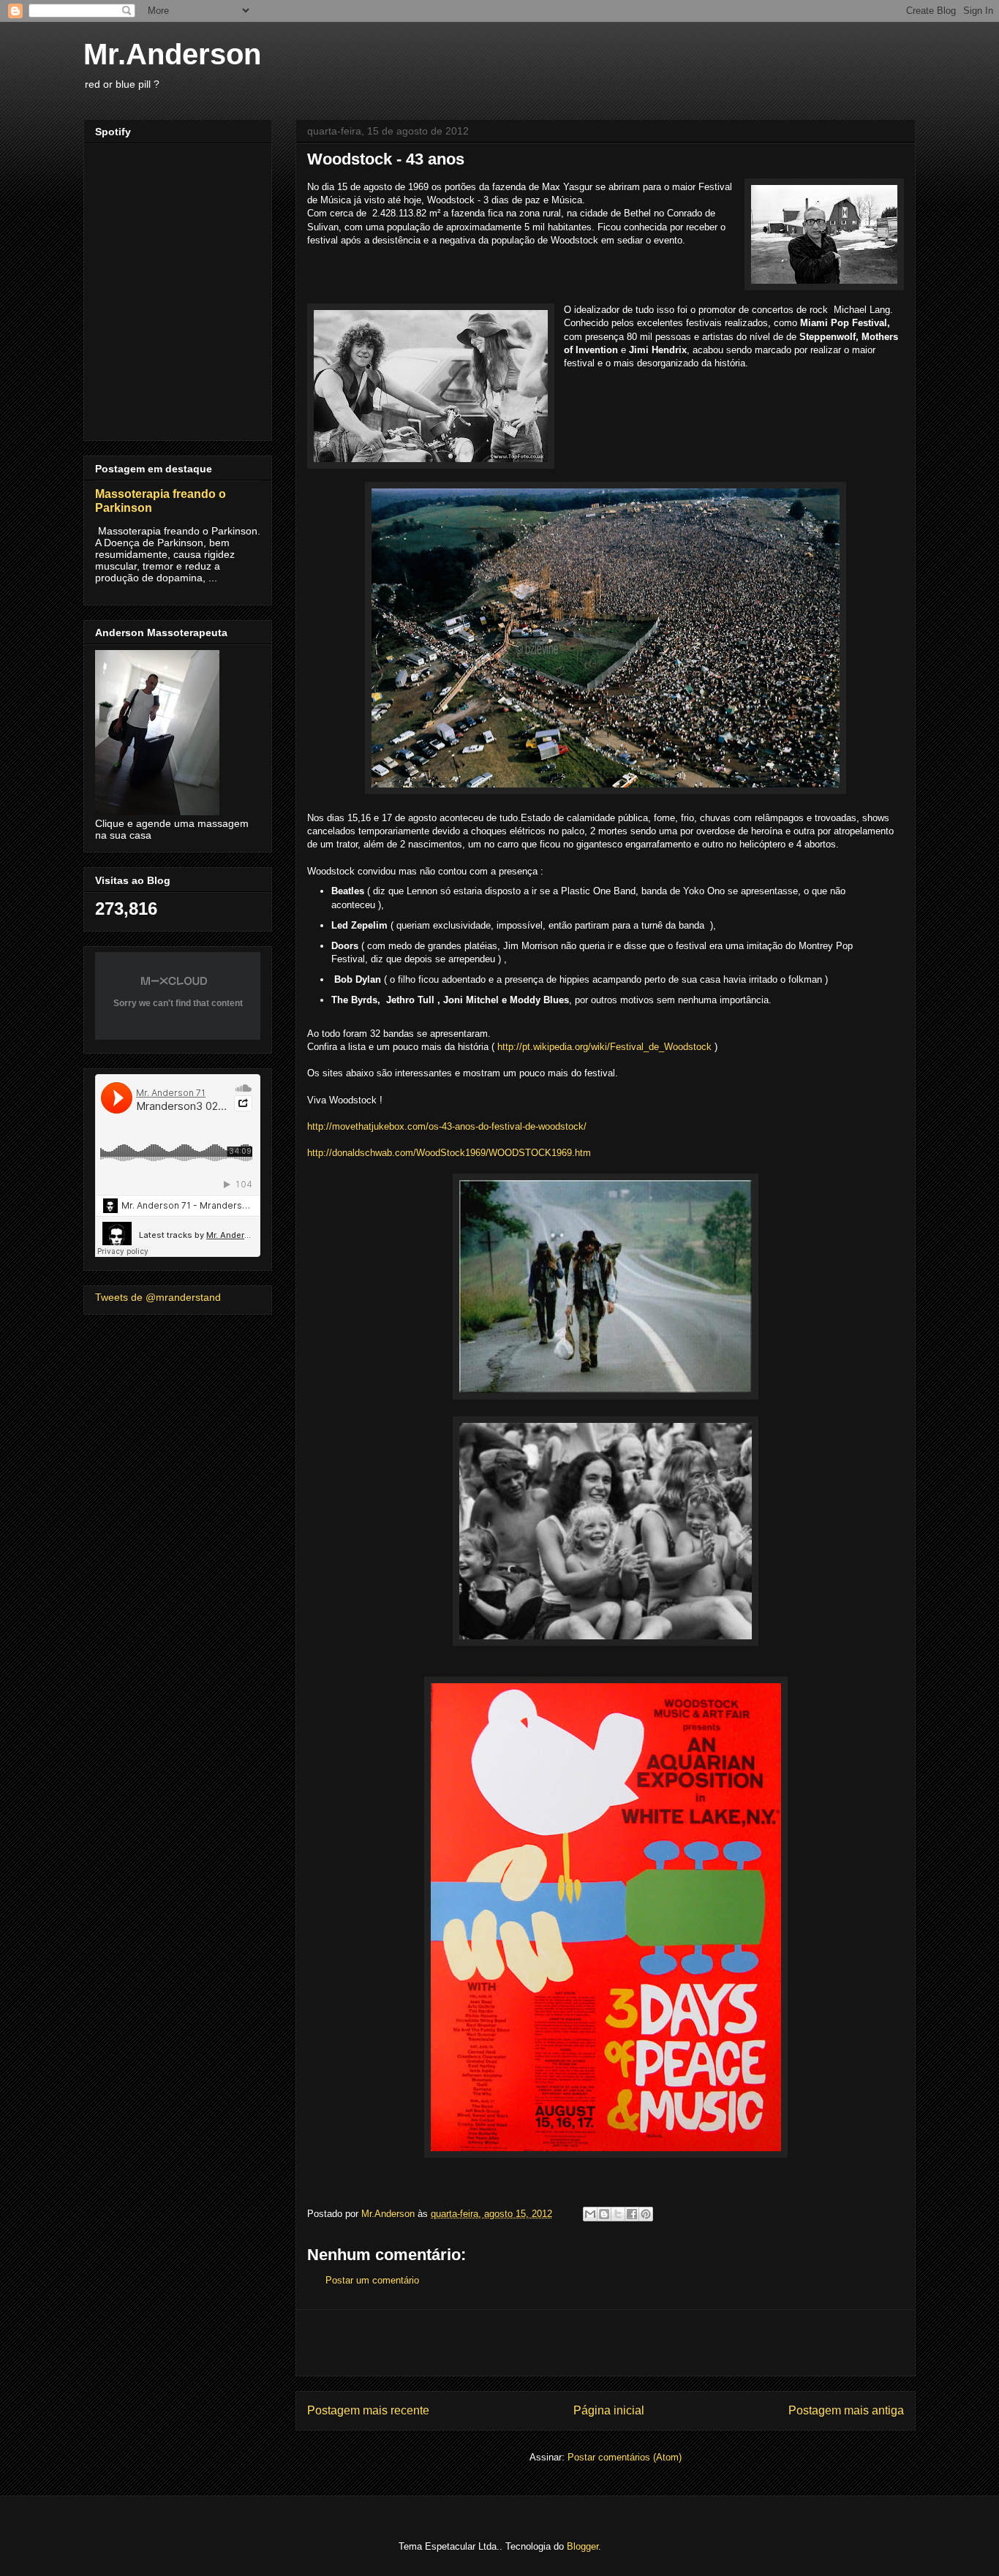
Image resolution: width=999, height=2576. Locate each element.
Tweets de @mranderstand (158, 1297)
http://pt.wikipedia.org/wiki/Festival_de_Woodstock (604, 1047)
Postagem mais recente (368, 2410)
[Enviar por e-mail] (590, 2214)
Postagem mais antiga (846, 2410)
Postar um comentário (372, 2280)
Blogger (583, 2546)
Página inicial (609, 2410)
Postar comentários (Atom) (625, 2457)
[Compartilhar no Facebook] (632, 2214)
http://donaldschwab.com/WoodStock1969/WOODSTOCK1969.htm (449, 1153)
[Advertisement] (606, 2343)
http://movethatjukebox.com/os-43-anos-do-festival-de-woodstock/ (447, 1126)
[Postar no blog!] (604, 2214)
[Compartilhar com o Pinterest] (646, 2214)
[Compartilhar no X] (618, 2214)
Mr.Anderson (172, 54)
